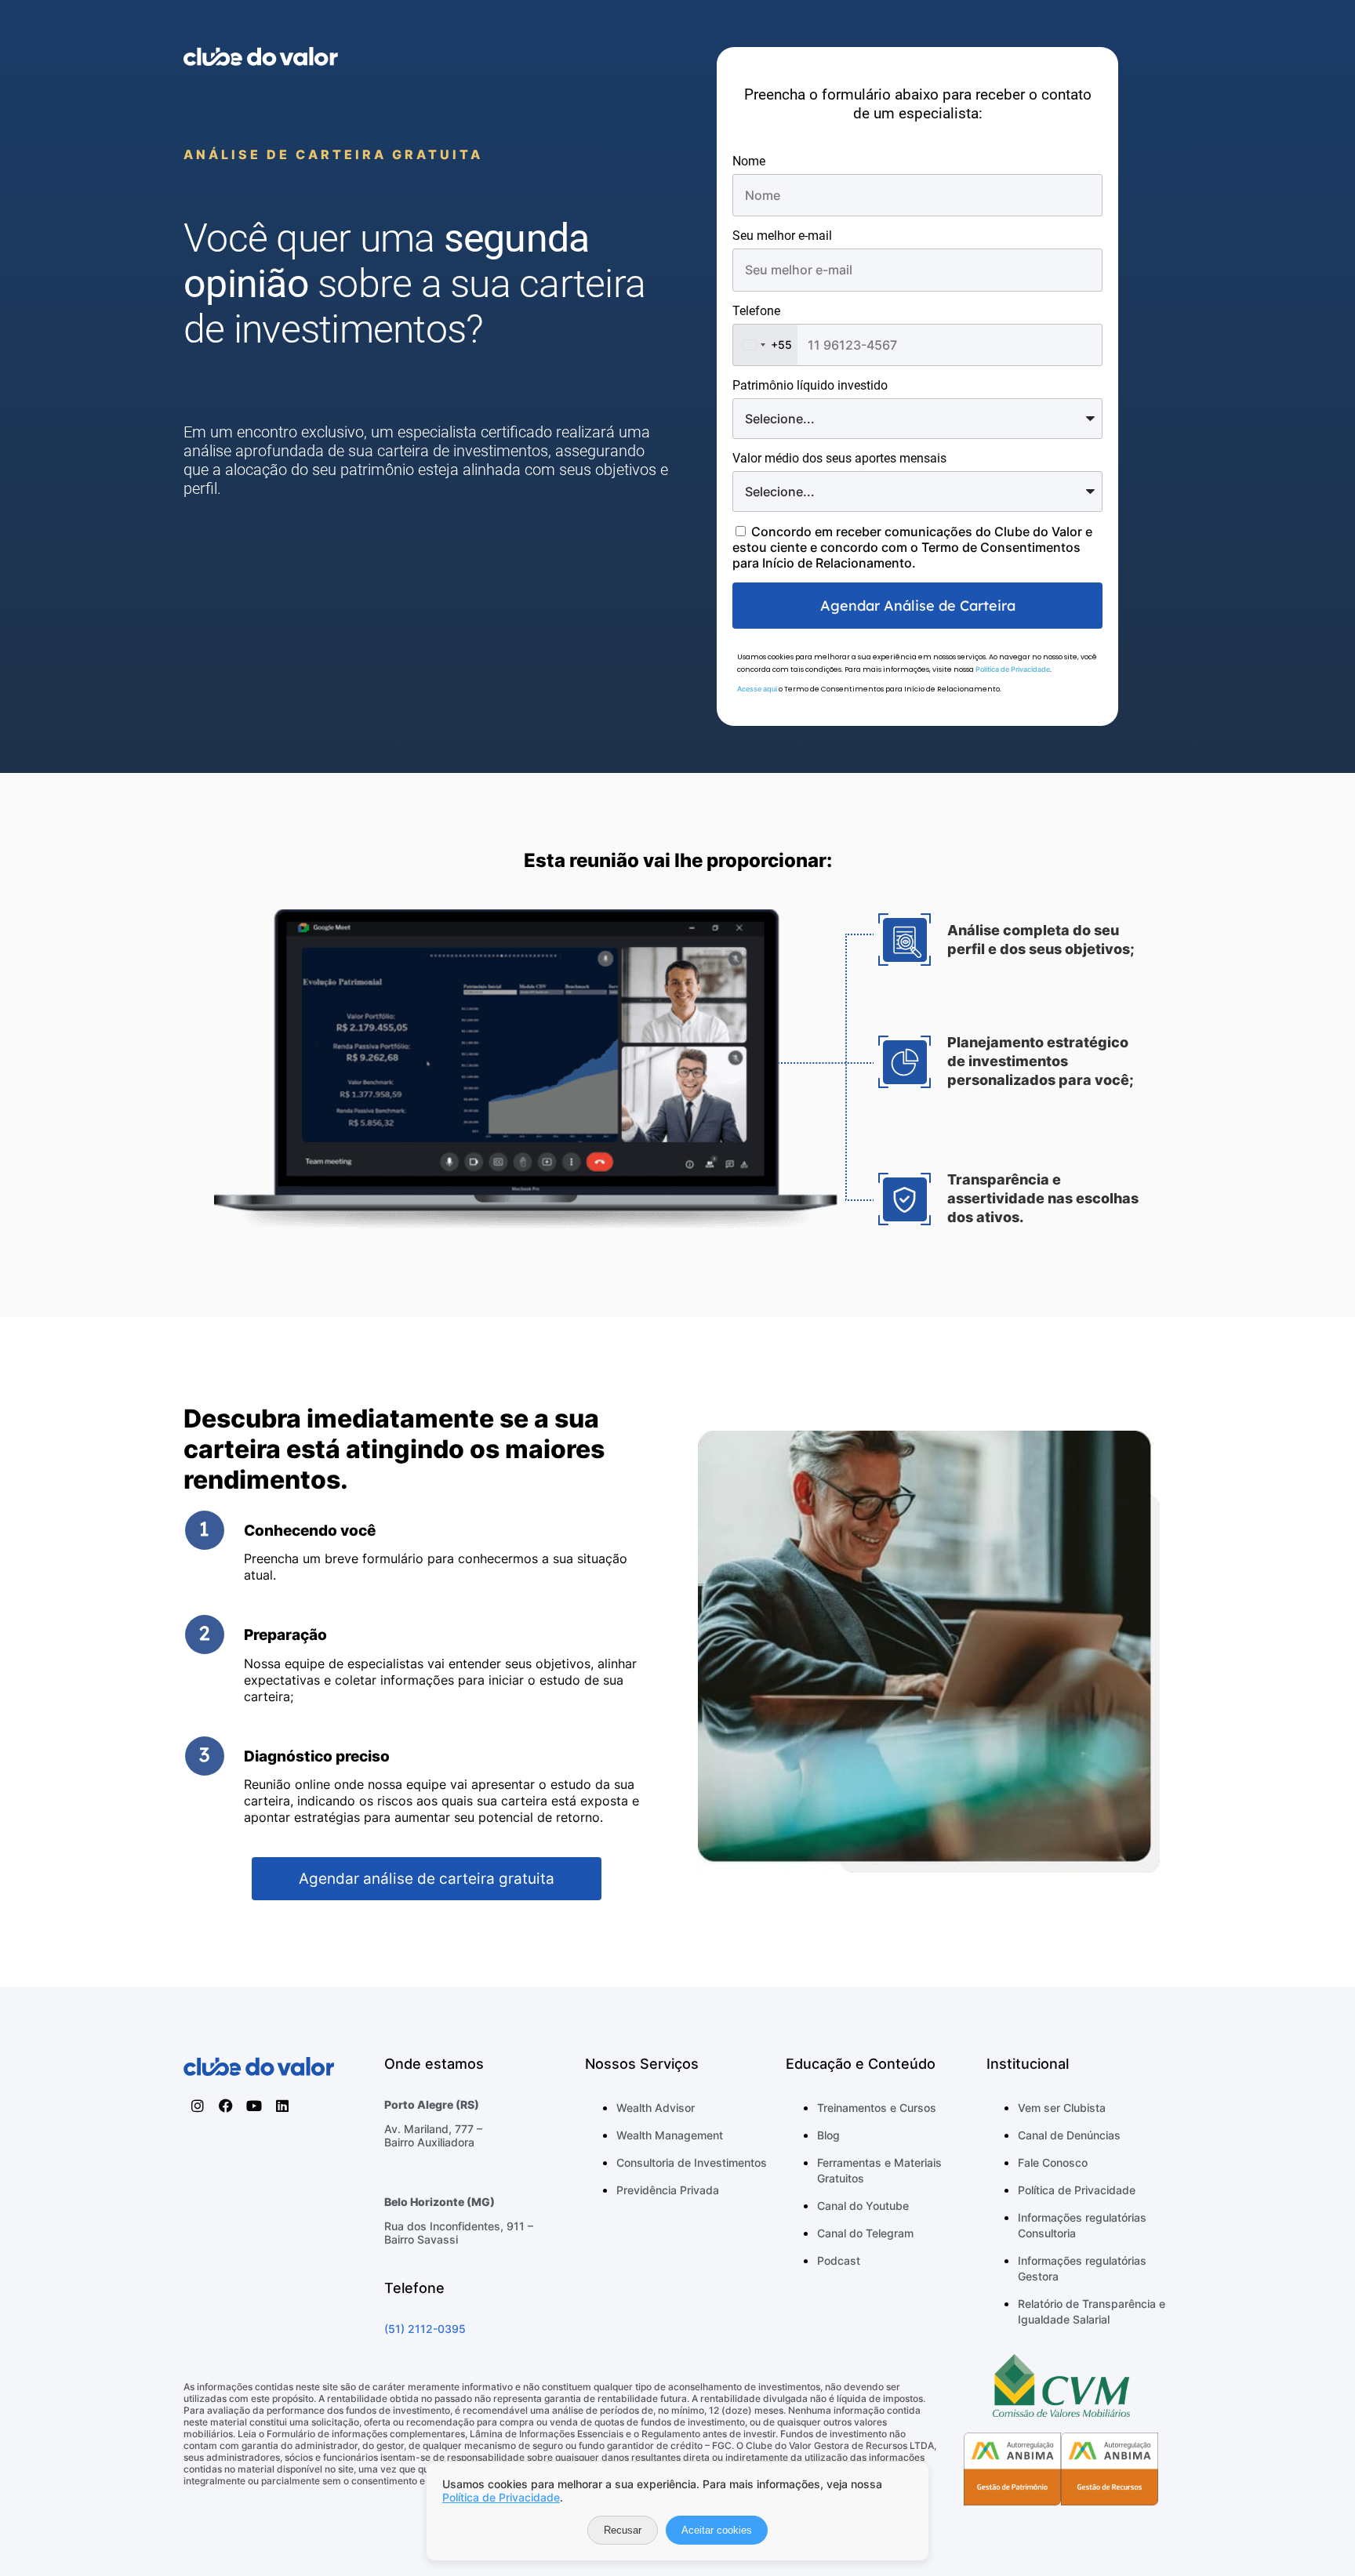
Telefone (756, 311)
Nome (749, 161)
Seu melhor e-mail (782, 236)
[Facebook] (226, 2106)
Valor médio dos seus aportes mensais (839, 458)
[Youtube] (254, 2106)
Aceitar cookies (717, 2530)
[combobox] (765, 345)
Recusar (623, 2530)
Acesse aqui (757, 689)
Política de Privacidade (1013, 669)
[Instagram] (198, 2106)
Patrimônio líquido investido (810, 385)
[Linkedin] (282, 2106)
